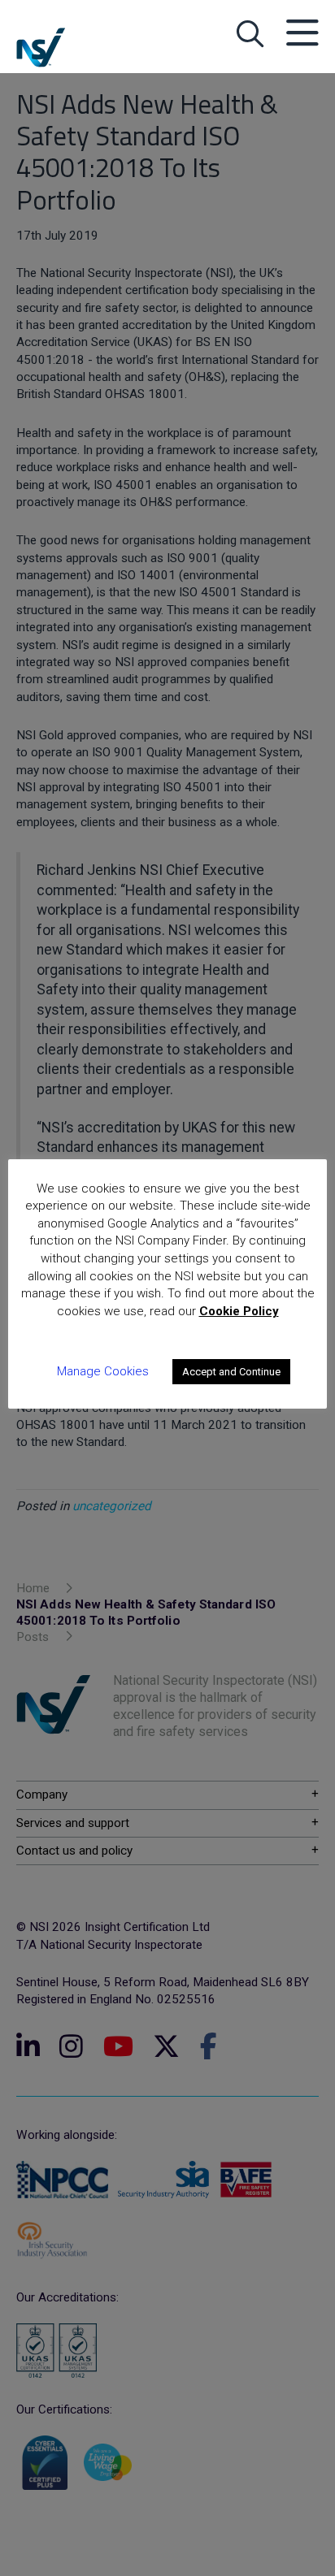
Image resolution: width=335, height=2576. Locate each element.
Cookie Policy (239, 1311)
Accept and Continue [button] (231, 1372)
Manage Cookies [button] (103, 1371)
